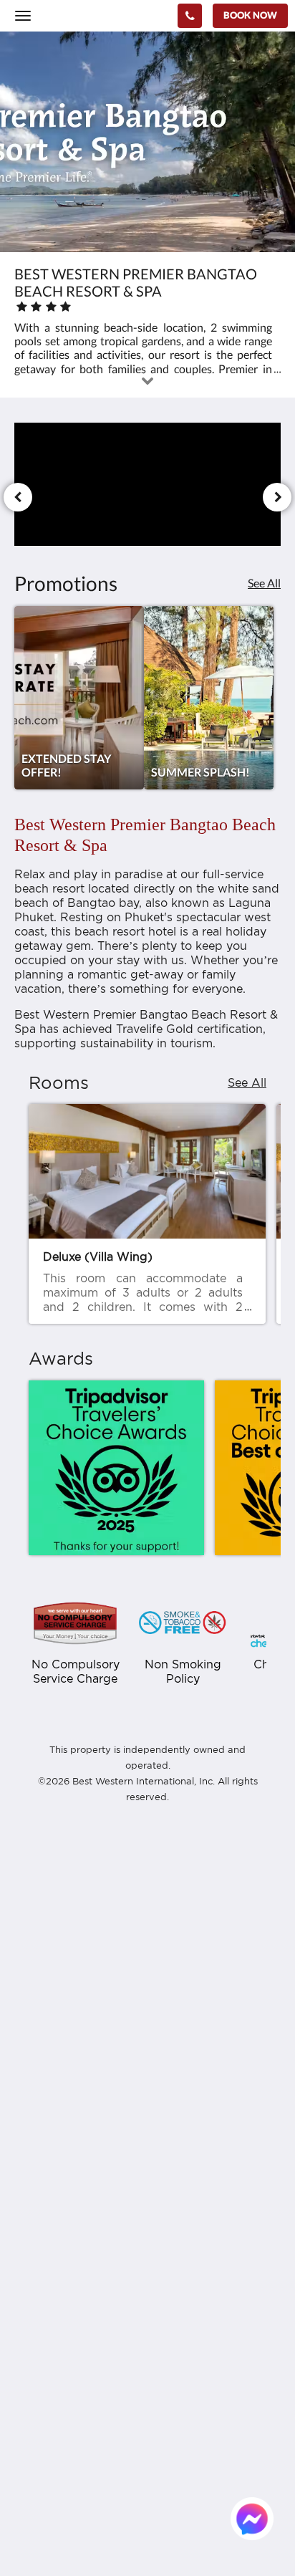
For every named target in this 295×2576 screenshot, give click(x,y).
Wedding (37, 2309)
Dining (31, 2273)
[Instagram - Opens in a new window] (147, 2037)
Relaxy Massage (54, 2297)
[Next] (277, 497)
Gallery (32, 2285)
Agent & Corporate (61, 2334)
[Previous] (18, 497)
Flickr (28, 2358)
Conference (43, 2321)
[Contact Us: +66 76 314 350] (190, 16)
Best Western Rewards (71, 2116)
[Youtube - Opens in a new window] (186, 2037)
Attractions (43, 2346)
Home (29, 2236)
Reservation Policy (60, 2141)
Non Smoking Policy (63, 2177)
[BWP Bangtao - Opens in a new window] (29, 2037)
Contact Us (42, 2370)
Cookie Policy (48, 2165)
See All (264, 583)
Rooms (32, 2248)
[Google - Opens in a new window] (107, 2037)
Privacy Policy (49, 2153)
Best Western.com (59, 2104)
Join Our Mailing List (66, 2129)
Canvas (93, 2462)
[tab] (147, 2081)
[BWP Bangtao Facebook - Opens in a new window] (68, 2037)
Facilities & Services (62, 2260)
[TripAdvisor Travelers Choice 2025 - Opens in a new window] (116, 1468)
